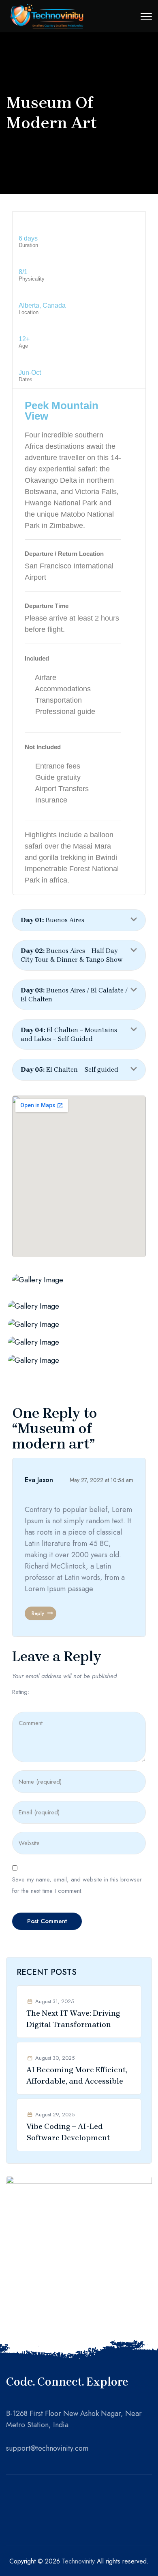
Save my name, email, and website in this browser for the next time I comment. (77, 1885)
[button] (79, 920)
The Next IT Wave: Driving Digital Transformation (73, 2019)
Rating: (21, 1692)
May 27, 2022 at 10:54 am (101, 1480)
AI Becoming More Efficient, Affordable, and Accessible (77, 2076)
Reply (38, 1613)
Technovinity (78, 2561)
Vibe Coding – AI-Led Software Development (68, 2132)
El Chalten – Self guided (69, 1069)
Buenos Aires (52, 920)
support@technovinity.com (47, 2448)
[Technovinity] (47, 16)
